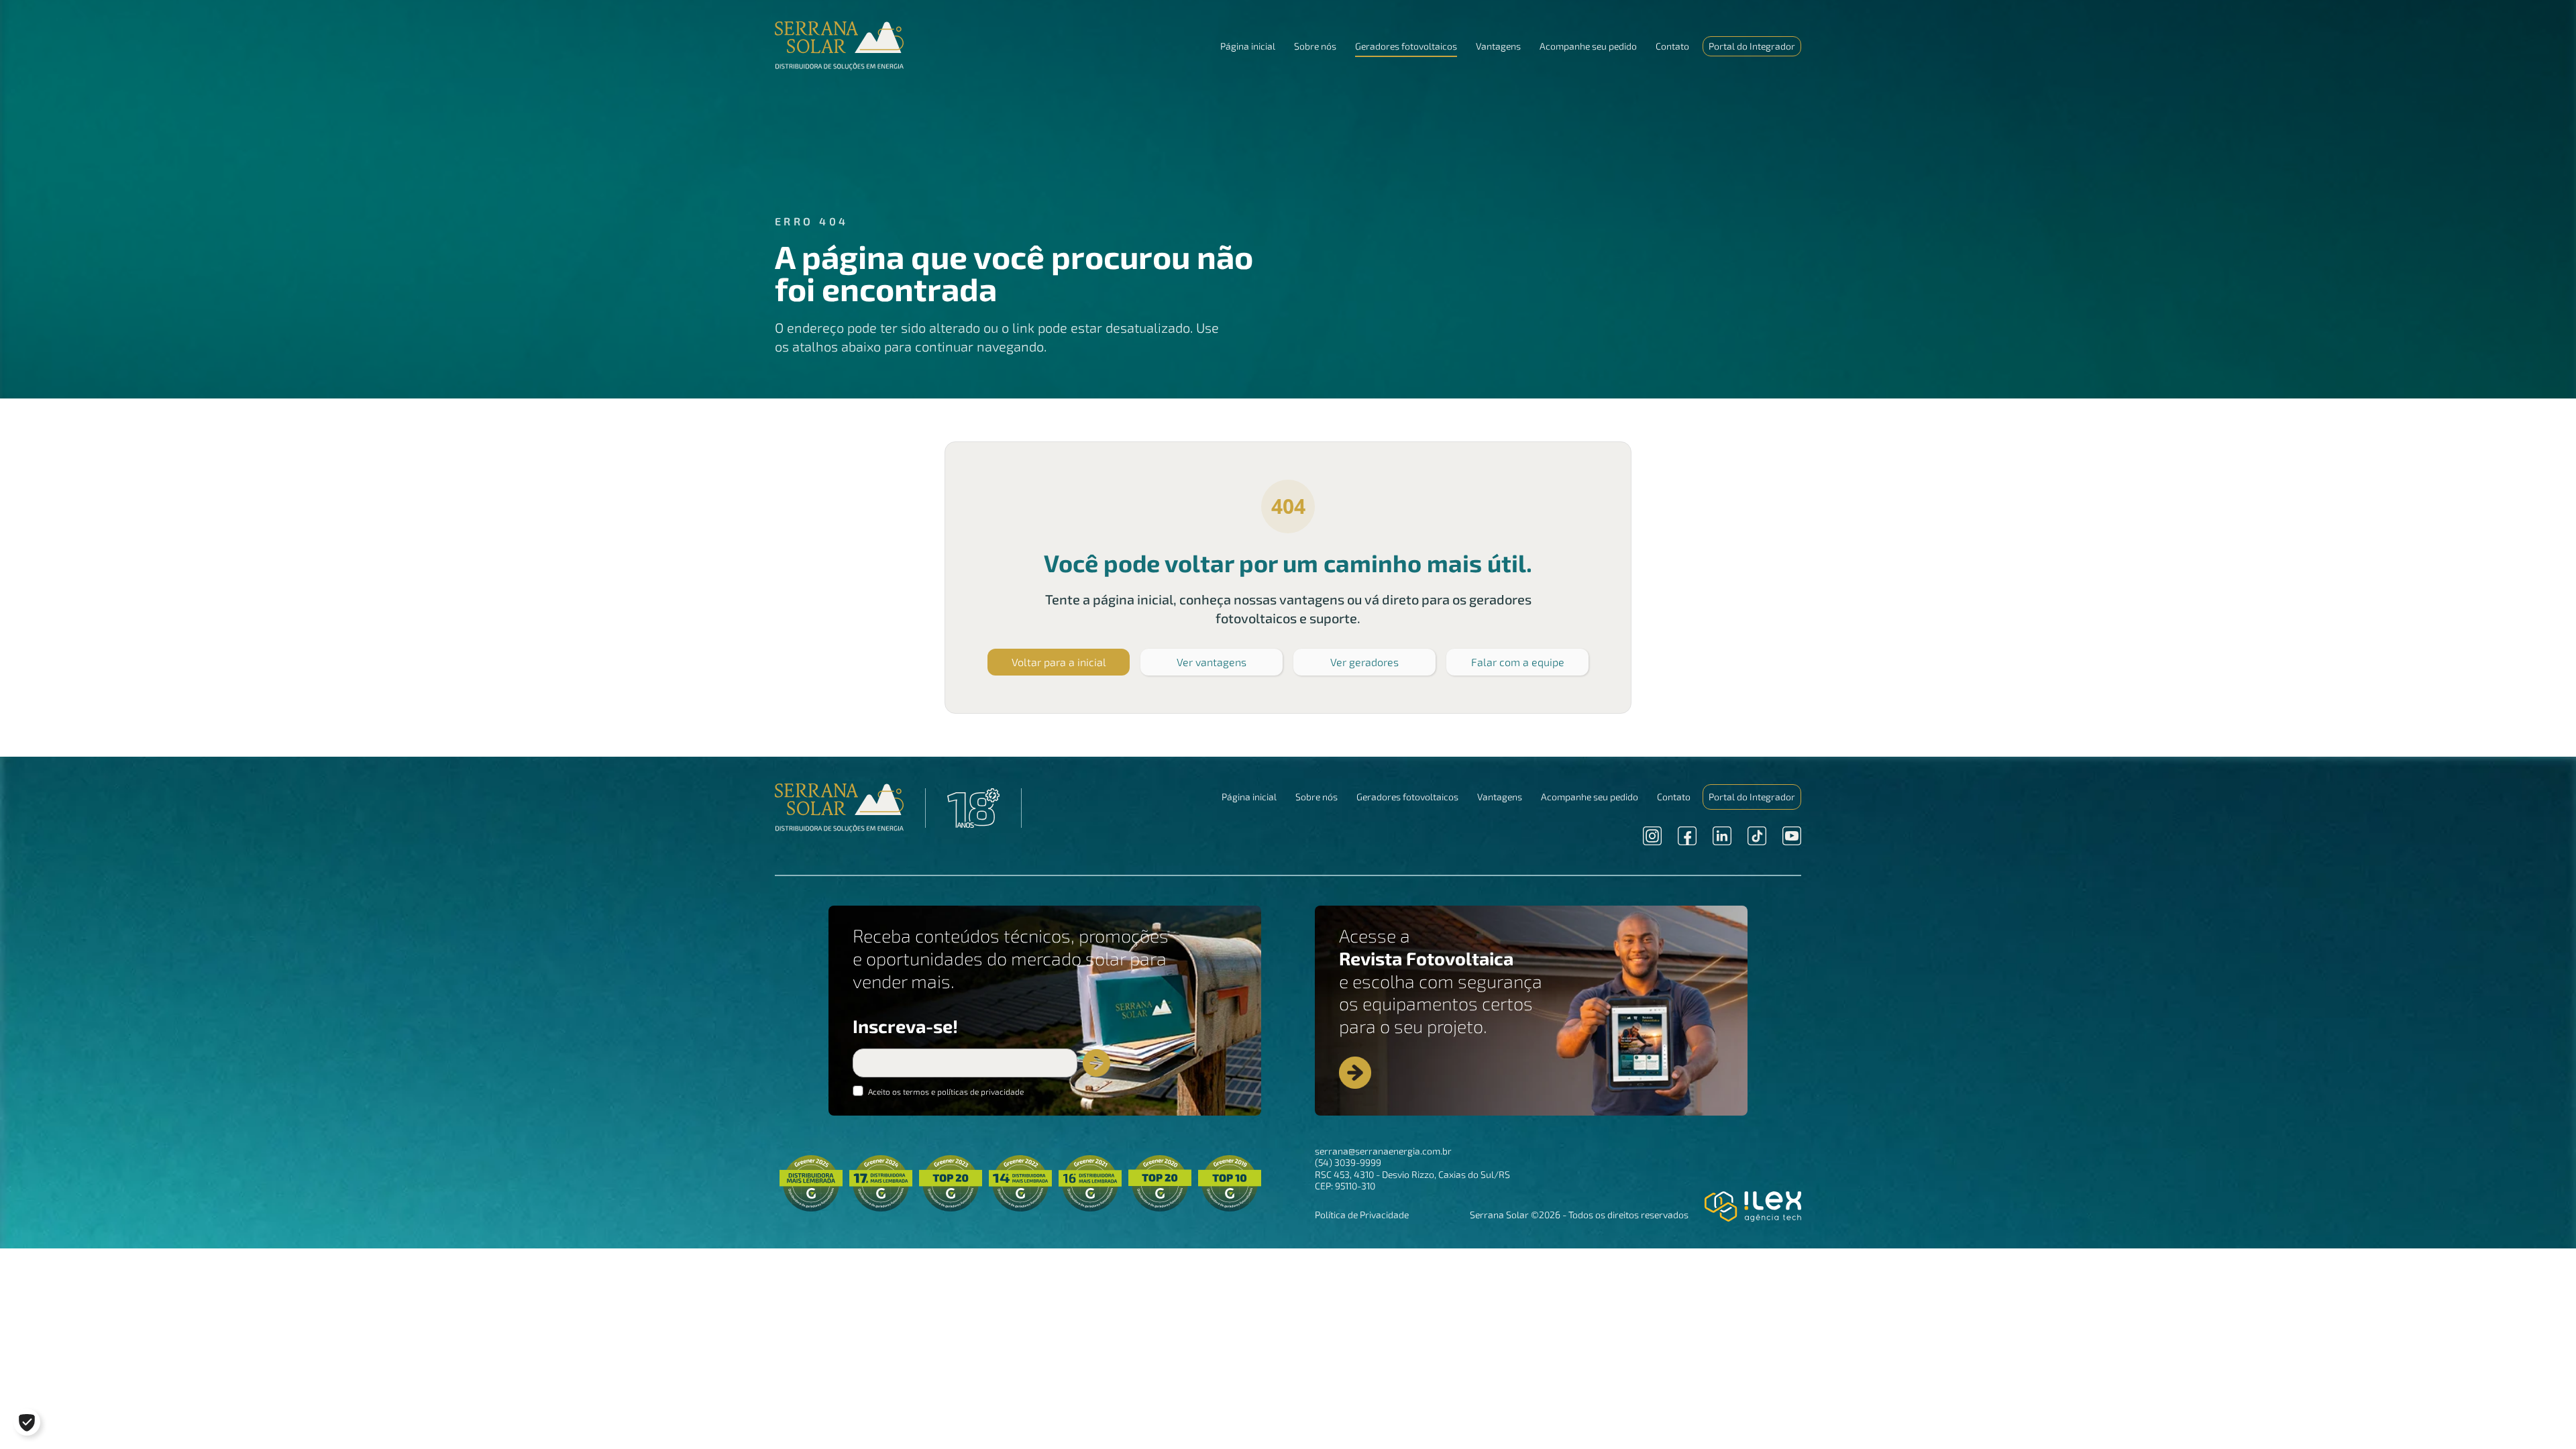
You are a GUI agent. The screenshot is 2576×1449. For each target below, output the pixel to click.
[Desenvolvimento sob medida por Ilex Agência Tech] (1753, 1206)
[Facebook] (1687, 836)
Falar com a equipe (1518, 662)
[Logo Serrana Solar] (839, 808)
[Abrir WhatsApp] (2542, 1415)
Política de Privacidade (1362, 1215)
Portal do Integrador (1752, 46)
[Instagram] (1652, 836)
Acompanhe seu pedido (1588, 46)
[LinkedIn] (1722, 836)
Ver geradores (1364, 662)
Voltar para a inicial (1059, 662)
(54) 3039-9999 (1348, 1162)
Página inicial (1248, 46)
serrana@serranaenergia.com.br (1383, 1151)
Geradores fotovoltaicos (1406, 46)
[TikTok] (1757, 836)
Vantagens (1498, 46)
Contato (1672, 46)
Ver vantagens (1212, 662)
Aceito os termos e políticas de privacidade (945, 1091)
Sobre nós (1315, 46)
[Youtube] (1792, 836)
